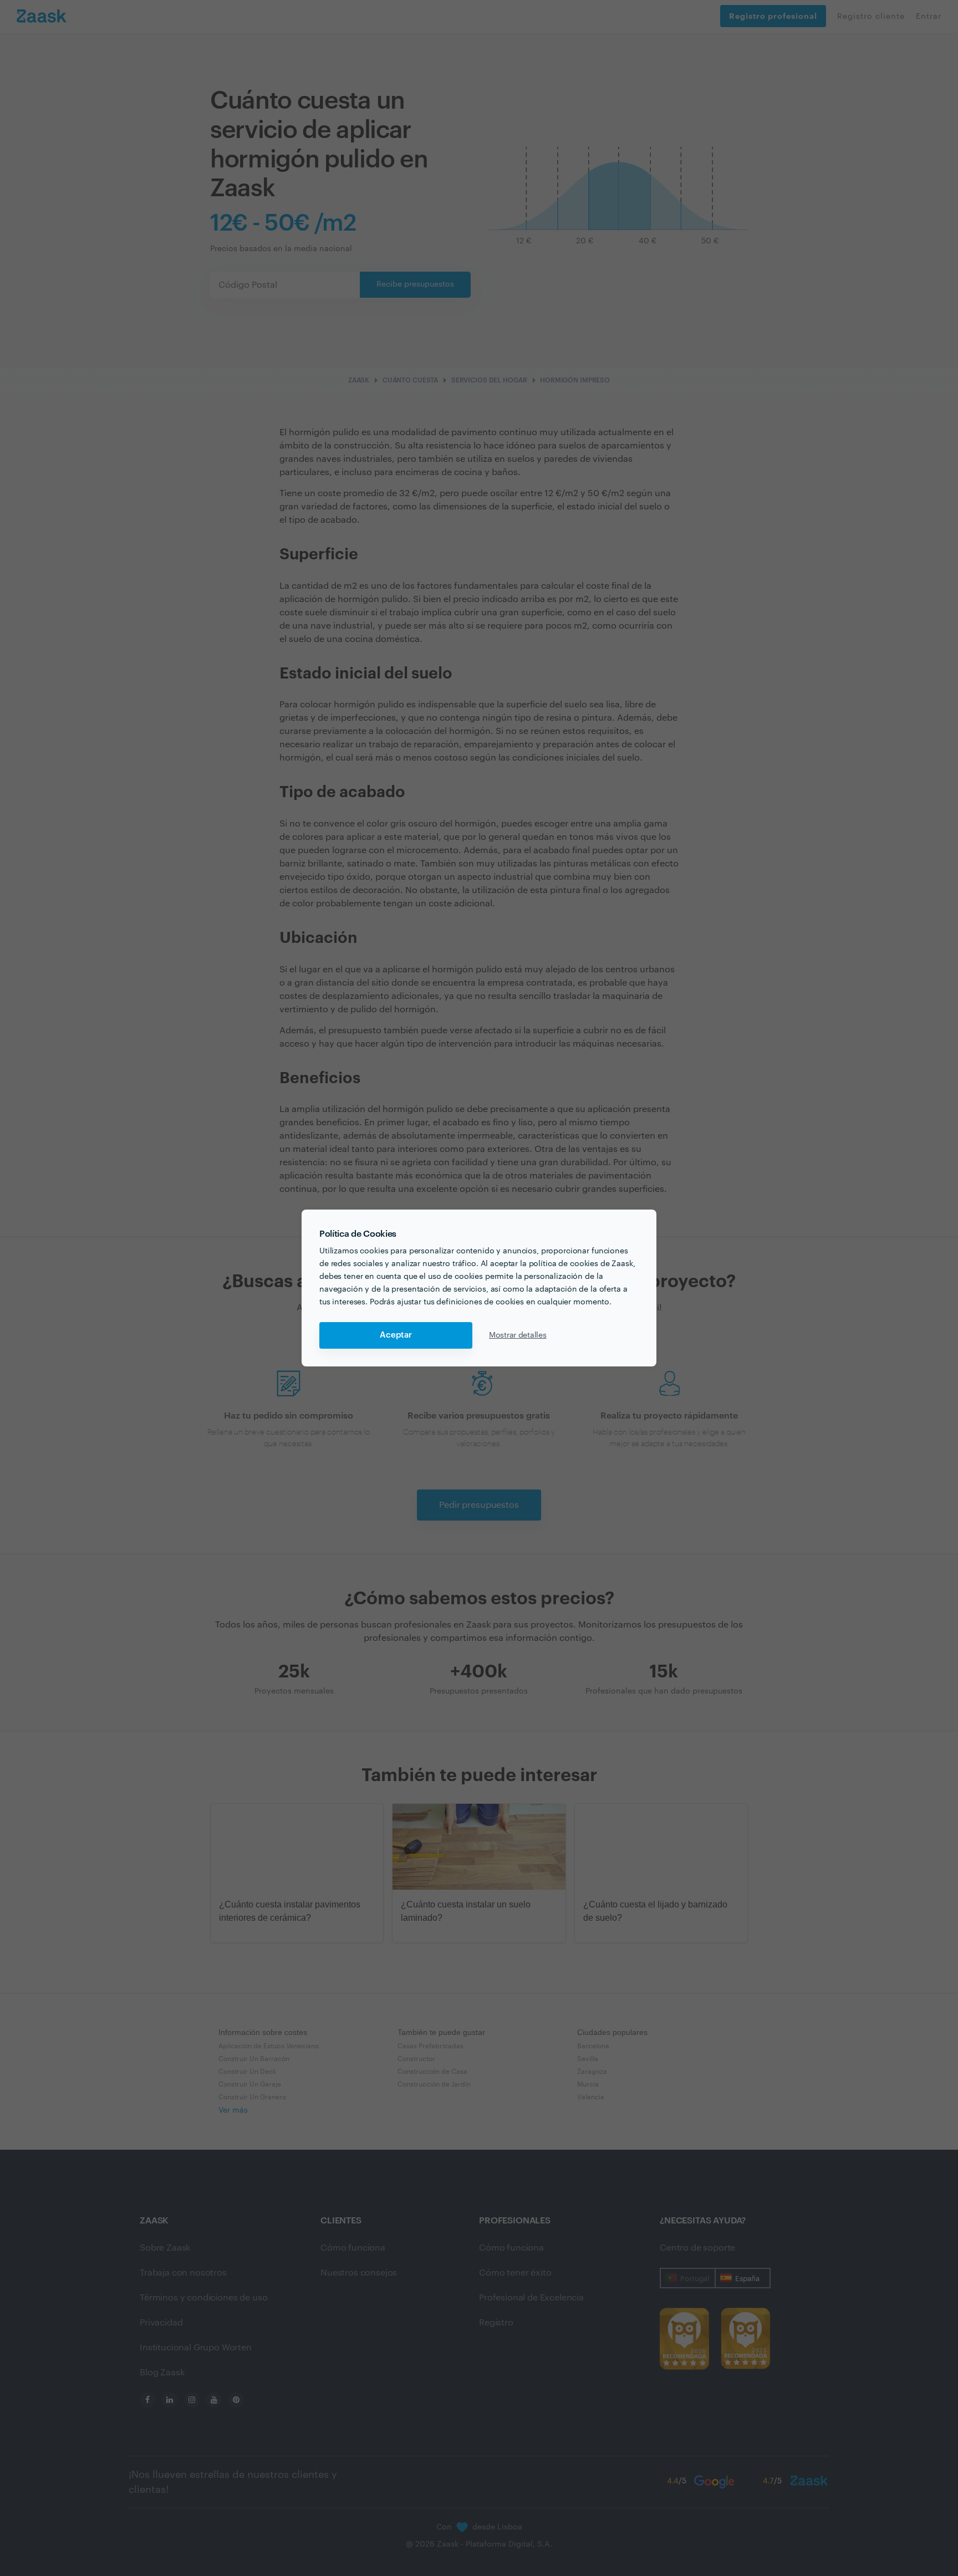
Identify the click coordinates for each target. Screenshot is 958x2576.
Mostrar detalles (518, 1335)
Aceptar (396, 1335)
